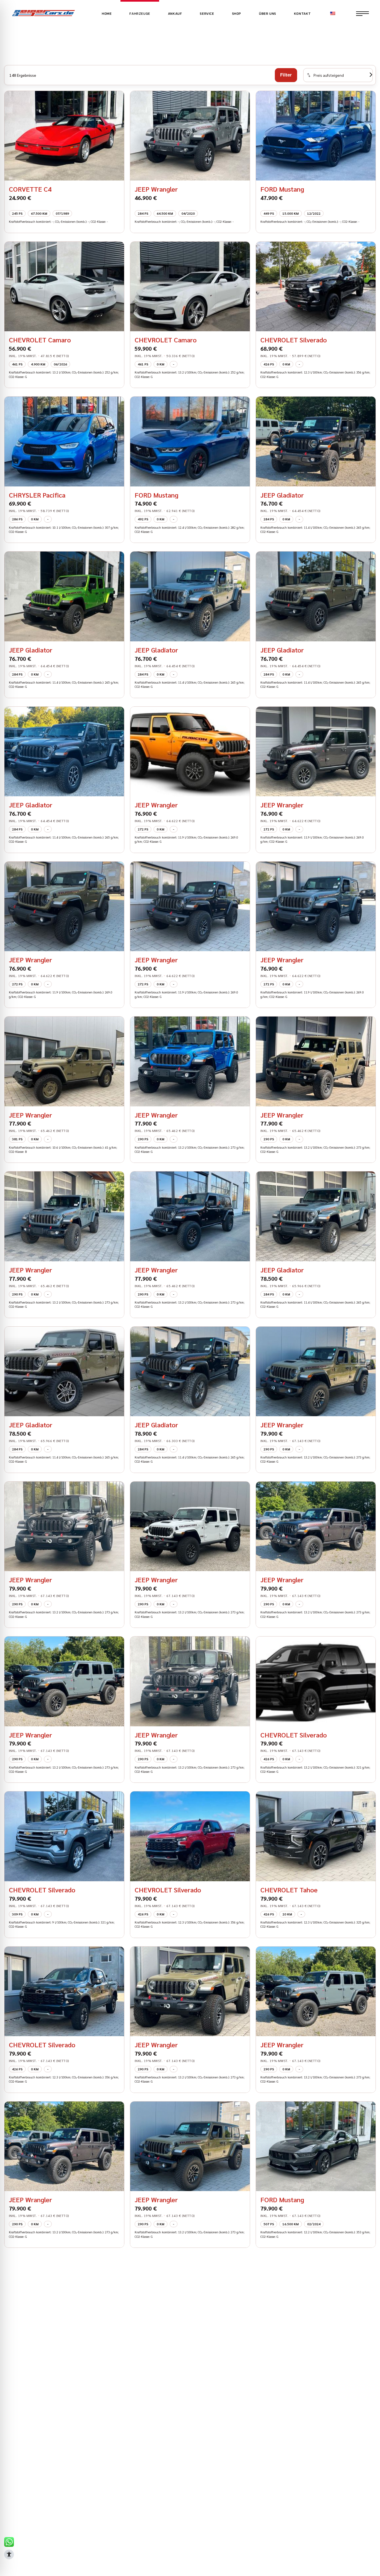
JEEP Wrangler (156, 189)
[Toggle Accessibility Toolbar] (9, 2554)
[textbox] (325, 75)
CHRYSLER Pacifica (37, 495)
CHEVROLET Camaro (40, 340)
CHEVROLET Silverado (294, 340)
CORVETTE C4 (30, 189)
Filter (286, 75)
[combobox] (338, 75)
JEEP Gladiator (282, 495)
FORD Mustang (282, 189)
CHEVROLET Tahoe (289, 1890)
